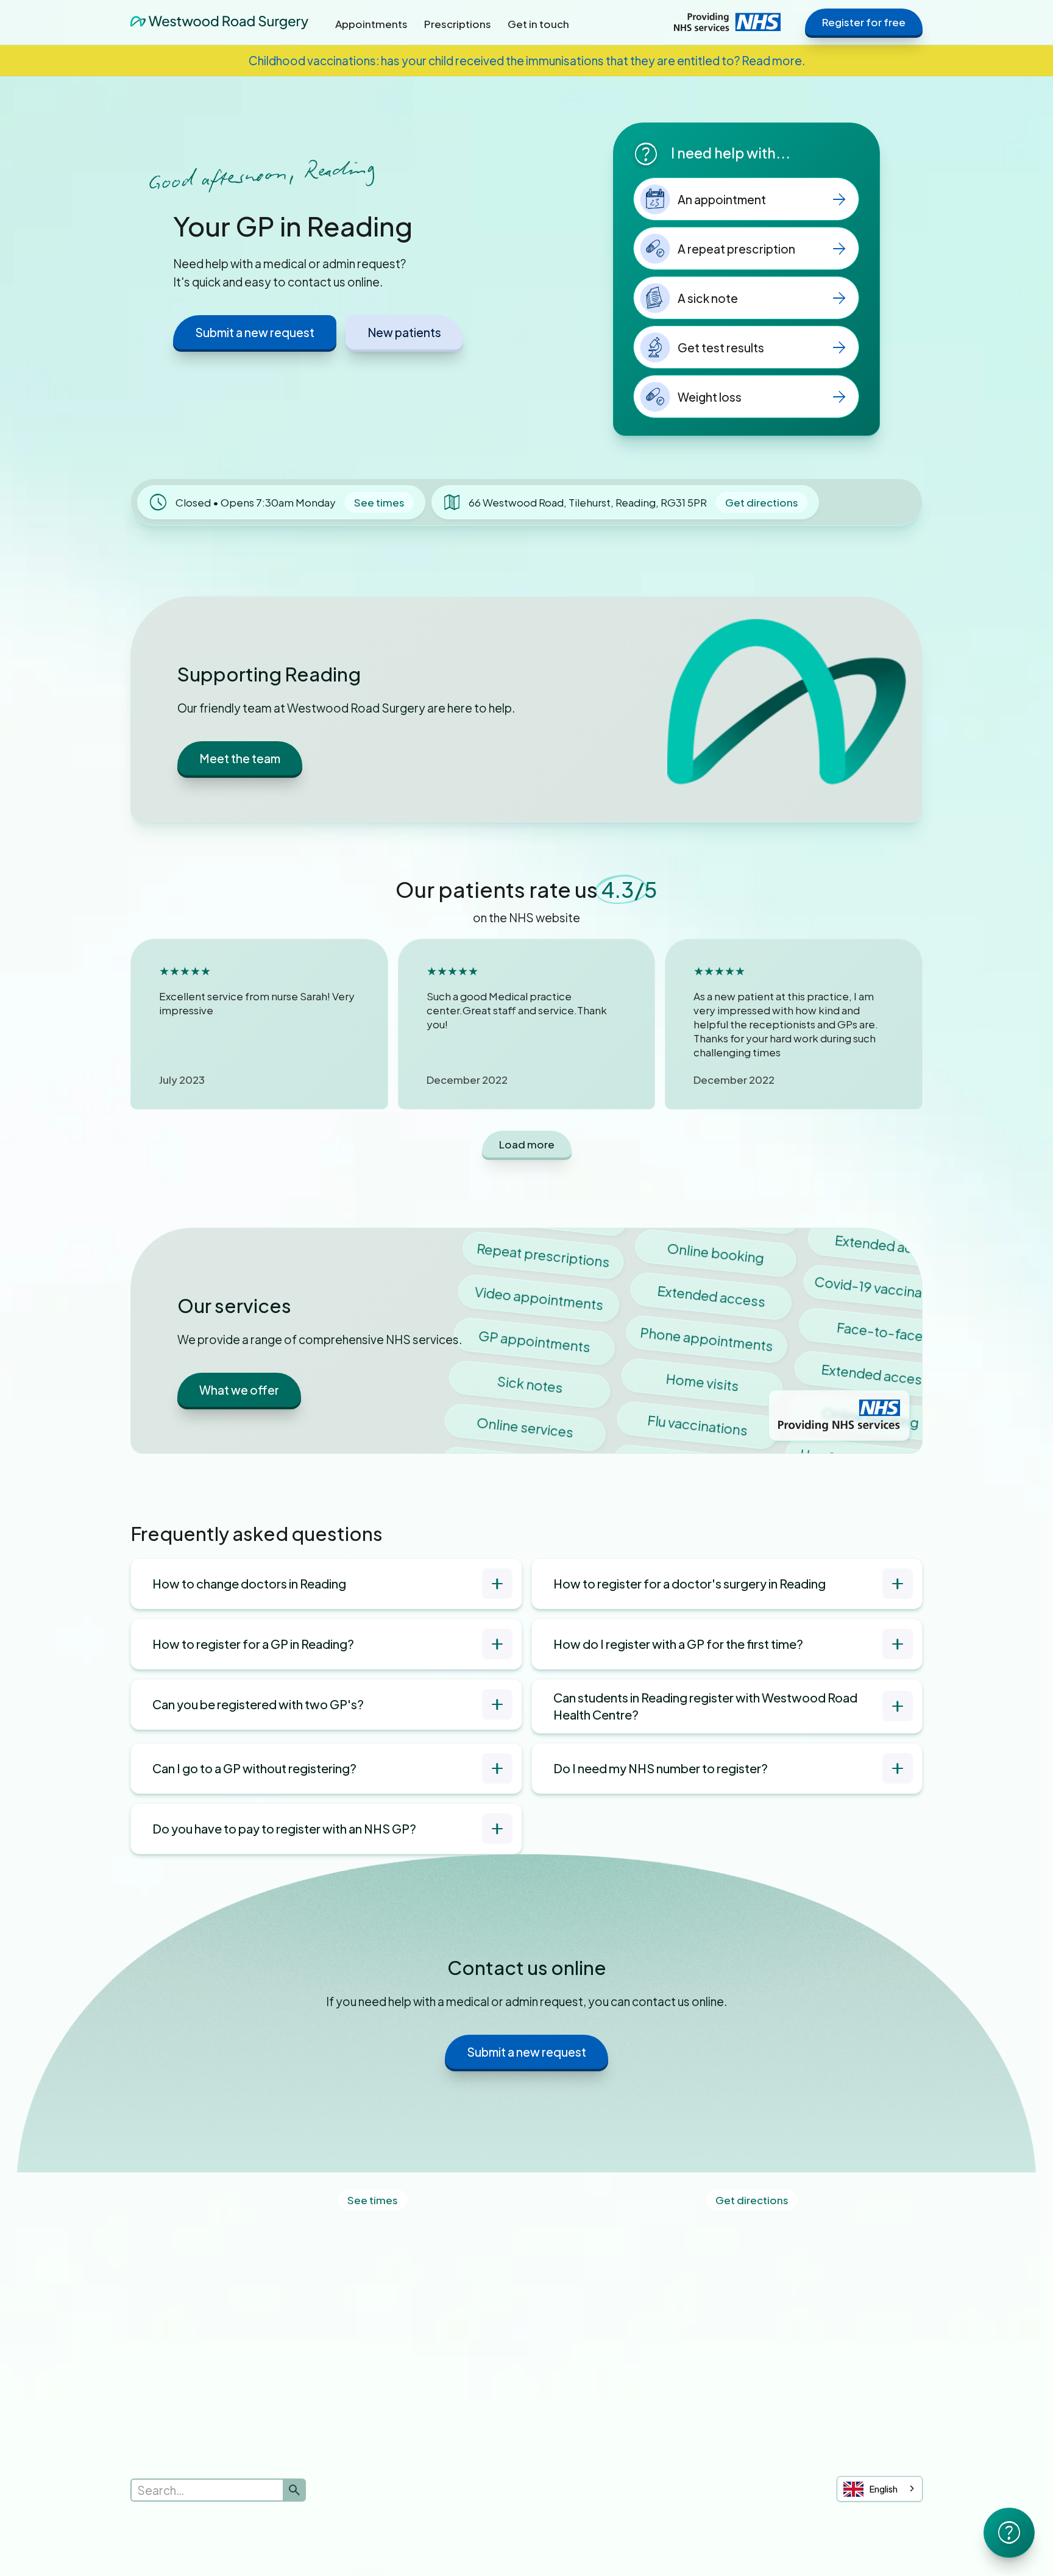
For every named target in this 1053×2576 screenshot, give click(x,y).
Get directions (762, 502)
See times (379, 502)
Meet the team (240, 758)
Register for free (864, 22)
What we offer (239, 1390)
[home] (219, 22)
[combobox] (880, 2489)
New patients (404, 332)
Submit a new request (255, 332)
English (884, 2489)
